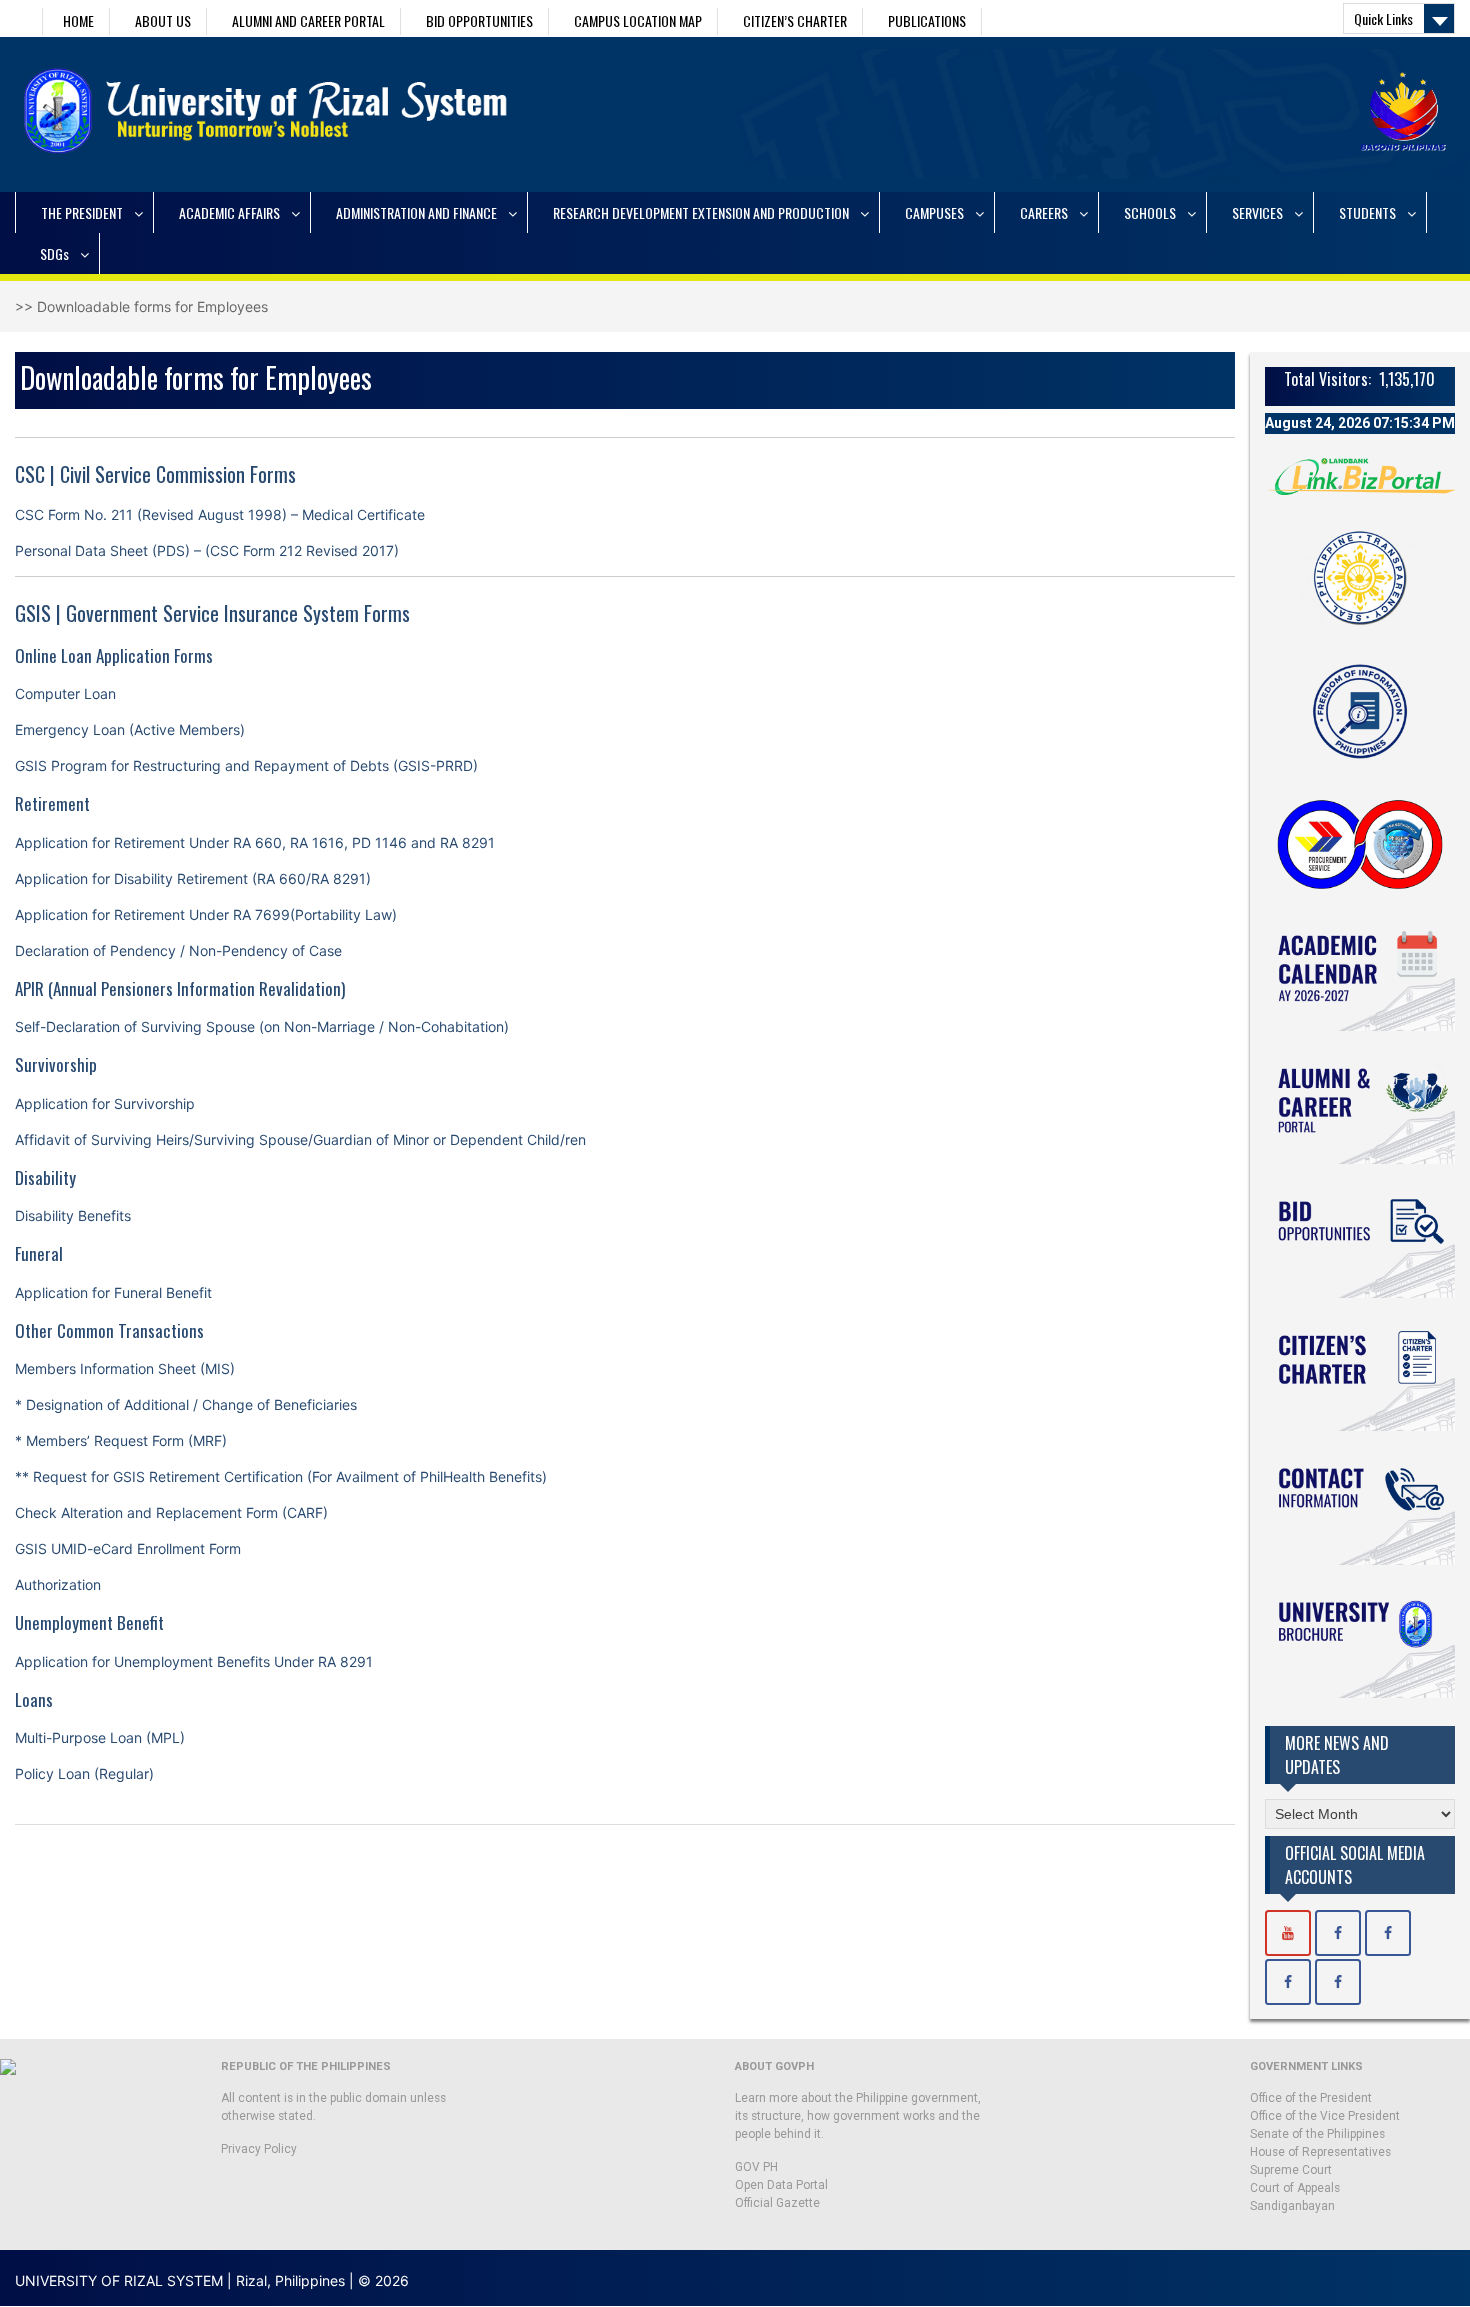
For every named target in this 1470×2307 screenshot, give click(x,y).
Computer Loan (65, 693)
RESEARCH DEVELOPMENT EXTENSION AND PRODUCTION (701, 212)
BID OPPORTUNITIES (479, 20)
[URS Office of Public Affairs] (1388, 1933)
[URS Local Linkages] (1338, 1982)
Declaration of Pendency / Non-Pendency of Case (178, 950)
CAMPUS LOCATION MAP (638, 20)
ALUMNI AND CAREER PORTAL (308, 20)
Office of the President (1311, 2098)
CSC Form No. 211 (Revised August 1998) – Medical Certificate (220, 514)
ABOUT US (163, 20)
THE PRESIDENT (82, 212)
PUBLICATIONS (927, 20)
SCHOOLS (1150, 212)
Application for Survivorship (105, 1103)
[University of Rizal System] (1288, 1933)
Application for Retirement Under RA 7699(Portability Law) (206, 914)
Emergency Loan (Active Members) (130, 729)
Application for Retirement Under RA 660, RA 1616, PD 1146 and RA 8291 (255, 842)
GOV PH (756, 2167)
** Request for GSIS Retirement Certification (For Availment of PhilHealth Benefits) (281, 1476)
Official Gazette (777, 2203)
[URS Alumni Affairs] (1288, 1982)
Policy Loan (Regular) (84, 1773)
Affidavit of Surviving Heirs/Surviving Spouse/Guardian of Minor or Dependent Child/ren (300, 1139)
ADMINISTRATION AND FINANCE (416, 212)
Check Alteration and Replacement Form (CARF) (171, 1512)
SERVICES (1257, 212)
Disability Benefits (73, 1215)
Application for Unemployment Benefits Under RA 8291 (194, 1661)
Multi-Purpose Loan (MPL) (100, 1737)
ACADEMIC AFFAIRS (229, 212)
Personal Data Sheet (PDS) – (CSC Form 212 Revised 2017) (207, 550)
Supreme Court (1291, 2170)
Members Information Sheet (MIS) (125, 1368)
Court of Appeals (1295, 2188)
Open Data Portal (781, 2185)
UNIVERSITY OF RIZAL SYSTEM (119, 2280)
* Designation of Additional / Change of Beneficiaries (186, 1404)
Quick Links (1383, 18)
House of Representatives (1320, 2152)
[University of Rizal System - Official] (1338, 1933)
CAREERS (1044, 212)
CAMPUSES (934, 212)
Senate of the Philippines (1317, 2134)
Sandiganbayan (1292, 2206)
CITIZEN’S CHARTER (795, 20)
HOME (78, 20)
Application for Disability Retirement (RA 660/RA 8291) (193, 878)
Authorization (58, 1584)
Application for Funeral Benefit (113, 1292)
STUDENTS (1367, 212)
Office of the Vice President (1325, 2116)
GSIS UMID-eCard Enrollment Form (128, 1548)
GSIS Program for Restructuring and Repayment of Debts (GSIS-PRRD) (246, 765)
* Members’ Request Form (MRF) (121, 1440)
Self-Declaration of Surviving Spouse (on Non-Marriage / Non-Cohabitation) (262, 1026)
